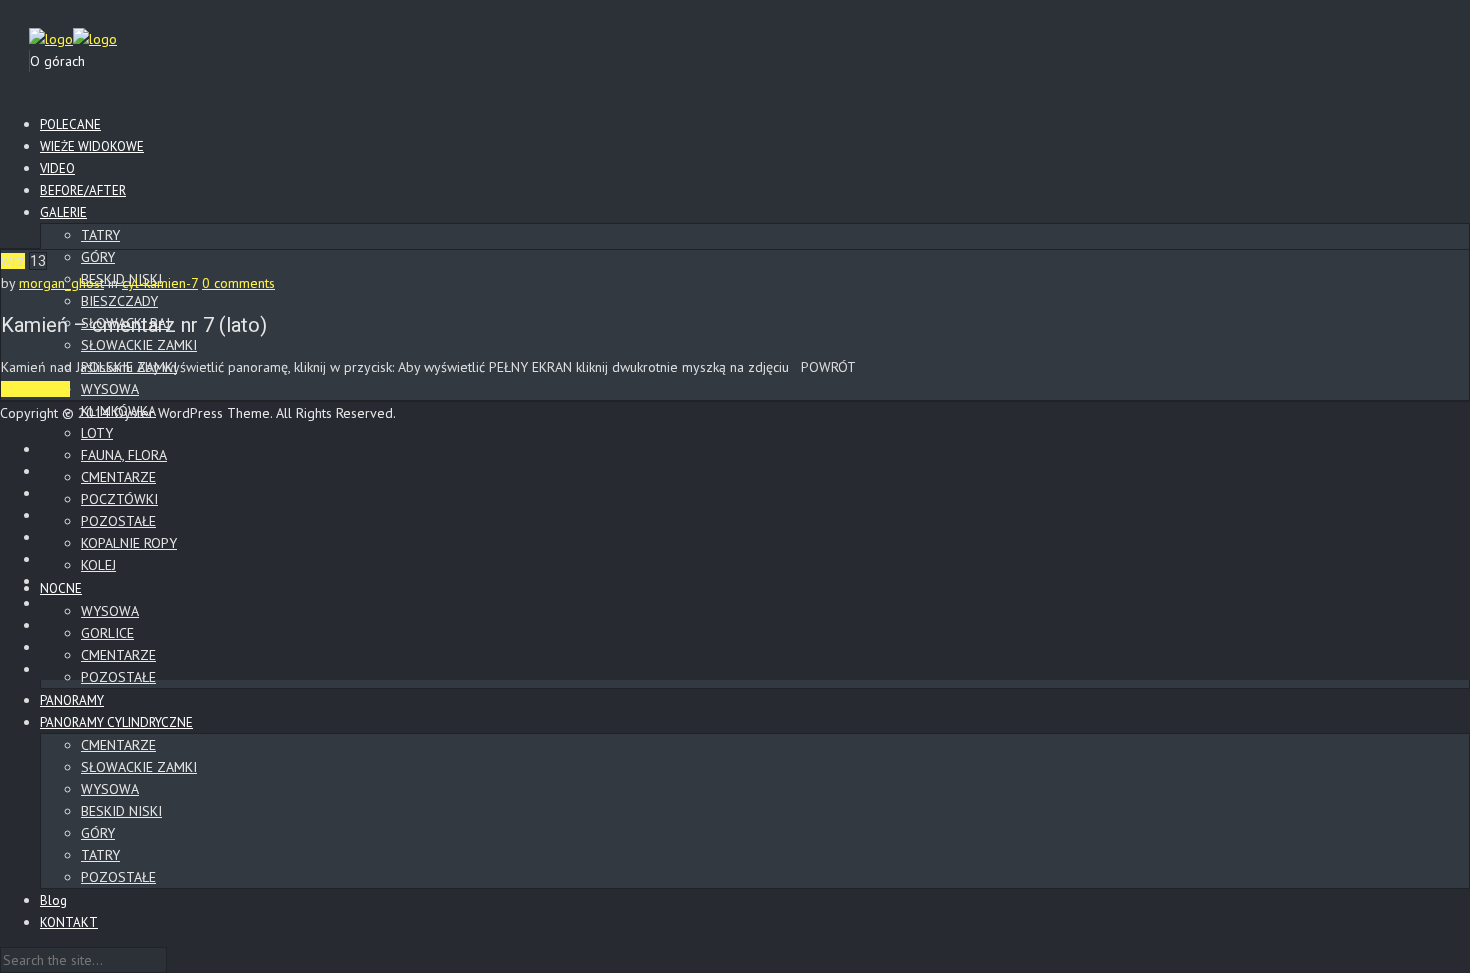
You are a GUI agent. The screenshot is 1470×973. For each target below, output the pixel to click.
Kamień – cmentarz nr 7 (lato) (134, 325)
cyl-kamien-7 (160, 283)
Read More (35, 389)
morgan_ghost (61, 283)
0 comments (238, 283)
